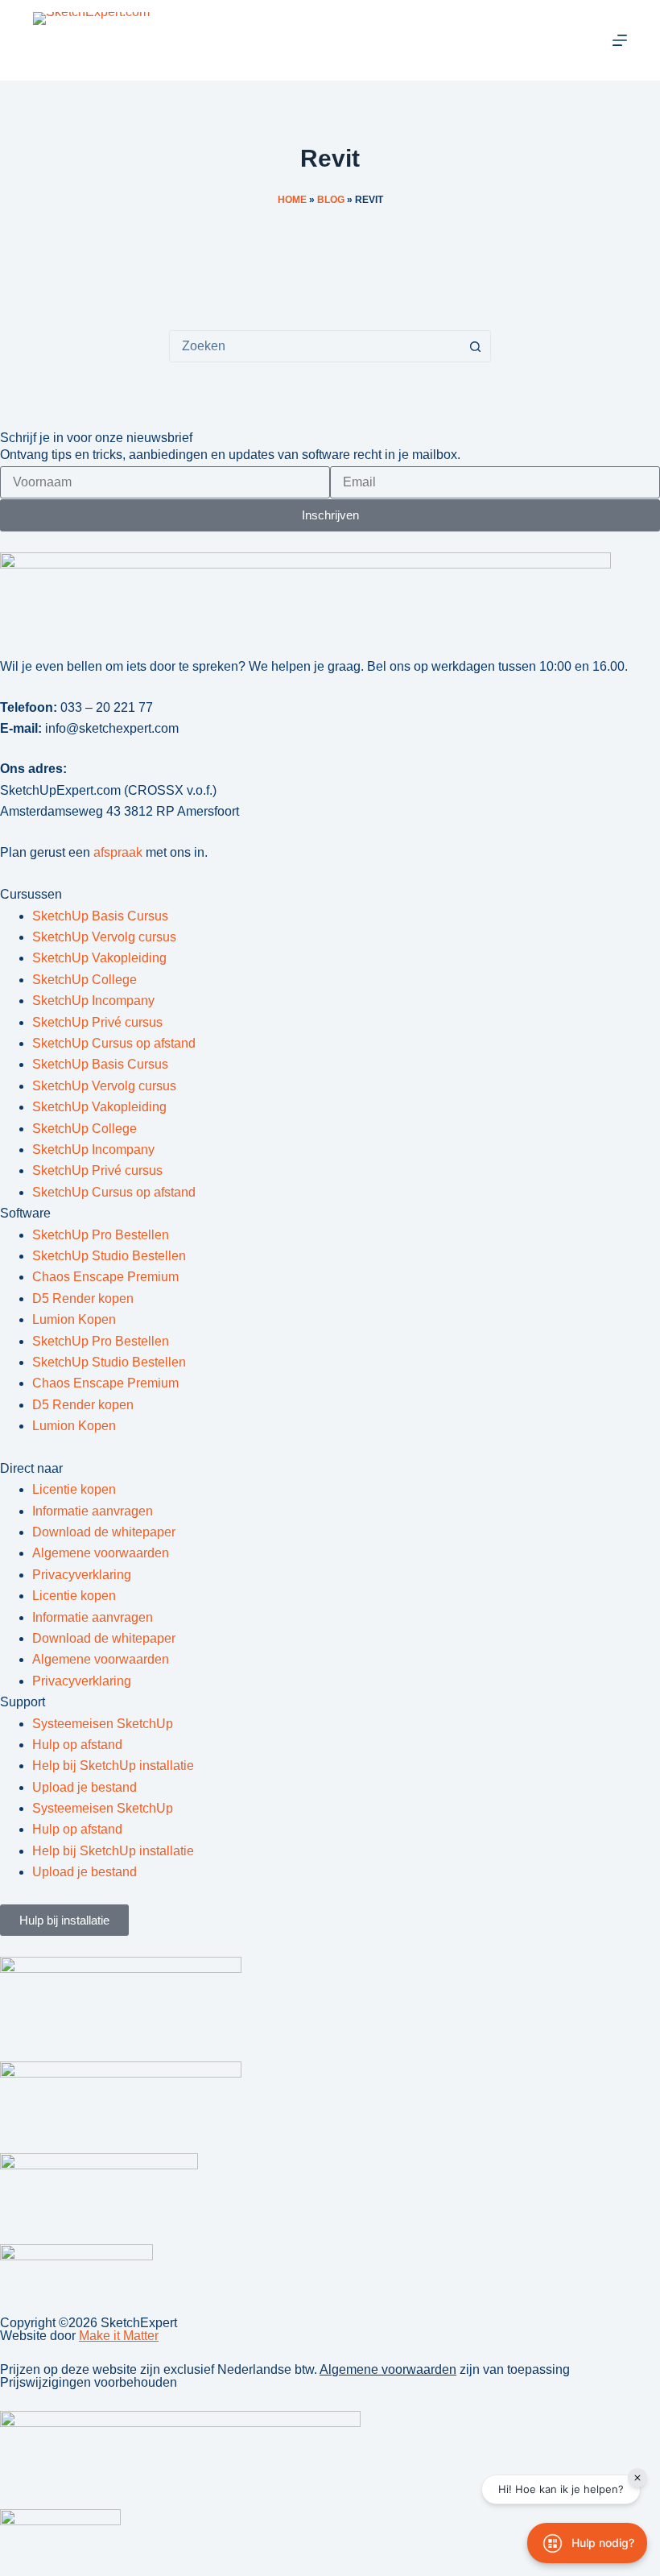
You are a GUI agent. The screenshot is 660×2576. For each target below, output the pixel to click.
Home (292, 200)
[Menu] (620, 40)
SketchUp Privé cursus (97, 1022)
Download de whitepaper (104, 1532)
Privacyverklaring (82, 1575)
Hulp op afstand (77, 1745)
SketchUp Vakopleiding (99, 958)
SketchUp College (85, 980)
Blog (331, 200)
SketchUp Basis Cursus (100, 916)
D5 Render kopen (83, 1298)
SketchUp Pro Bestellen (101, 1235)
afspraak (118, 852)
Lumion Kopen (74, 1319)
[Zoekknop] (475, 346)
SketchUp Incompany (93, 1001)
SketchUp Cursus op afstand (114, 1043)
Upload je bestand (85, 1787)
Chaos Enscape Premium (105, 1277)
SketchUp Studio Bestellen (109, 1256)
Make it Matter (119, 2336)
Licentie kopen (74, 1489)
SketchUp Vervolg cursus (104, 937)
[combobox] (315, 346)
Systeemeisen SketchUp (103, 1724)
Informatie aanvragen (93, 1511)
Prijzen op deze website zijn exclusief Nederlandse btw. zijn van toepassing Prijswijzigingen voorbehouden (285, 2376)
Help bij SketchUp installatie (113, 1766)
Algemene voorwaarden (101, 1553)
